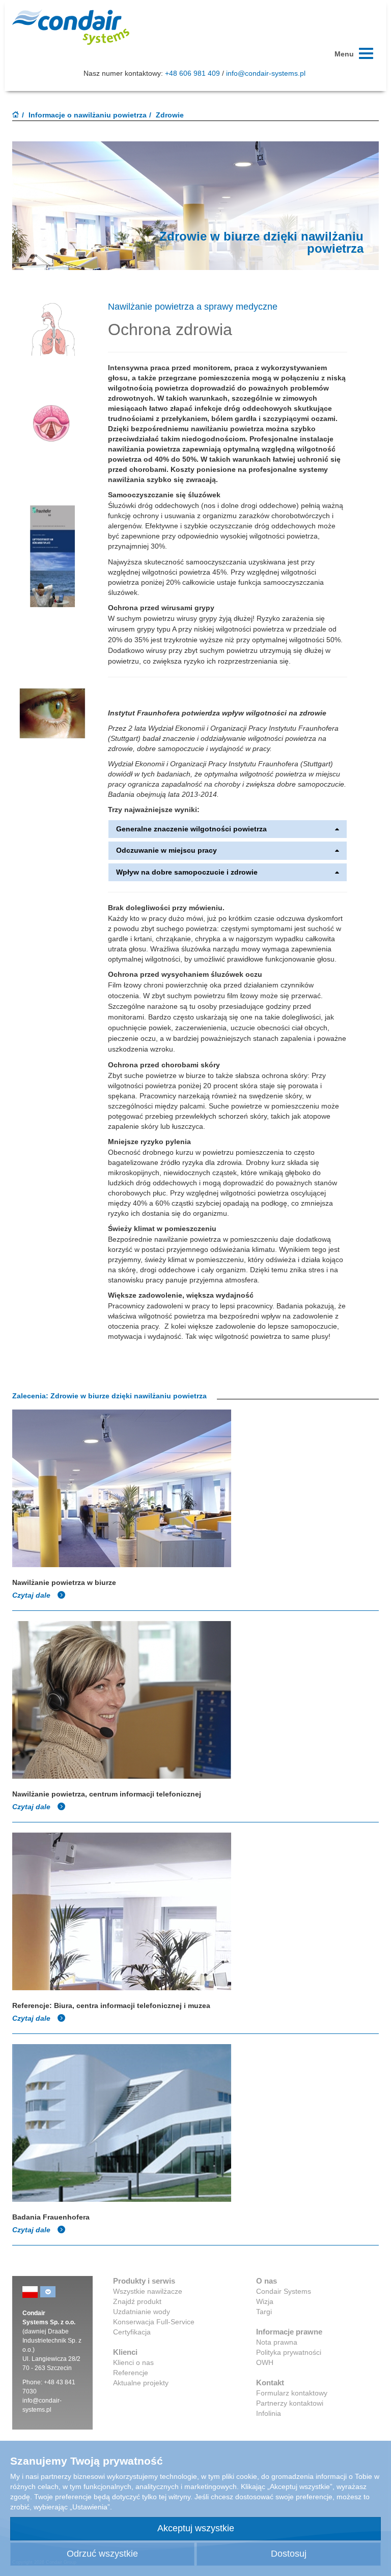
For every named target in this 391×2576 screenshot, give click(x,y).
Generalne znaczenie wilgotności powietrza (191, 829)
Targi (264, 2312)
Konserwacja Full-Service (154, 2322)
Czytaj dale (32, 1595)
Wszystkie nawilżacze (148, 2291)
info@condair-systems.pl (266, 73)
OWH (265, 2362)
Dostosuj (289, 2554)
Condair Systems (284, 2291)
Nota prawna (277, 2342)
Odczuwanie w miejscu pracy (166, 850)
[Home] (16, 115)
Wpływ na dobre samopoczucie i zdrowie (187, 872)
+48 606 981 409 (192, 73)
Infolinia (269, 2413)
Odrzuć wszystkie (102, 2554)
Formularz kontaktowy (292, 2393)
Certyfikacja (132, 2332)
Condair (71, 27)
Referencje (131, 2373)
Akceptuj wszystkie (196, 2528)
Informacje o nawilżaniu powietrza (88, 115)
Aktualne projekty (141, 2383)
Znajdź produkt (137, 2301)
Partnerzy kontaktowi (290, 2403)
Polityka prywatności (289, 2352)
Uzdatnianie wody (142, 2312)
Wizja (265, 2301)
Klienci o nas (133, 2362)
